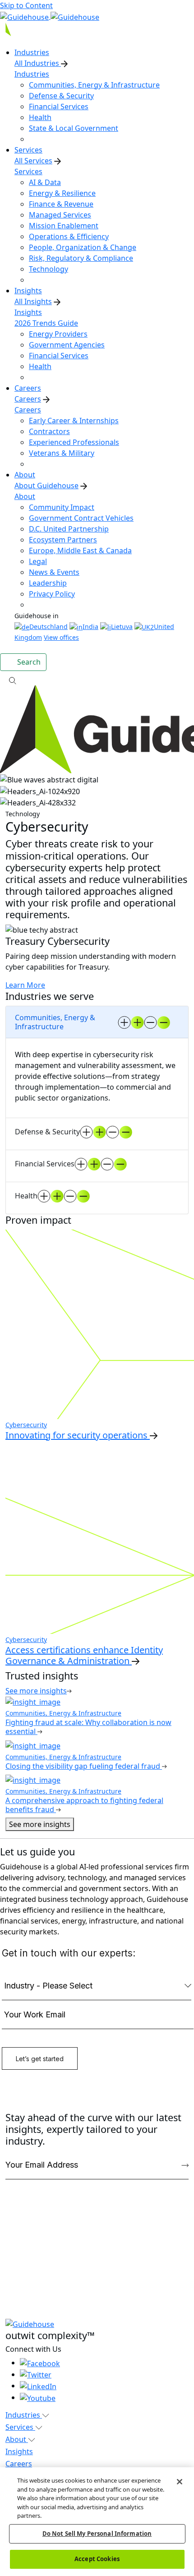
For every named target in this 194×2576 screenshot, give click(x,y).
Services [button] (20, 2427)
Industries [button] (24, 2415)
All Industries (38, 63)
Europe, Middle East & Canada (80, 550)
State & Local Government (74, 128)
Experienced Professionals (74, 442)
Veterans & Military (62, 453)
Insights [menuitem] (28, 291)
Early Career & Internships (74, 421)
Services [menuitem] (28, 150)
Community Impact (62, 507)
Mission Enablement (64, 226)
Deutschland (48, 627)
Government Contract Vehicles (81, 518)
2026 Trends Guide (46, 323)
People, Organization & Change (83, 247)
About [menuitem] (25, 475)
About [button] (17, 2439)
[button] (97, 680)
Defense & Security (61, 96)
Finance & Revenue (61, 204)
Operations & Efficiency (69, 236)
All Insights (33, 301)
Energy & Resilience (62, 193)
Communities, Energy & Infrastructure (94, 85)
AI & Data (45, 182)
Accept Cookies (97, 2559)
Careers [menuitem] (28, 388)
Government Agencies (67, 345)
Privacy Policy (52, 594)
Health (40, 117)
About (25, 496)
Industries (32, 74)
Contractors (49, 431)
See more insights (40, 1824)
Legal (38, 561)
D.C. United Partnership (69, 529)
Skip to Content (26, 5)
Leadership (48, 583)
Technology (48, 269)
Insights (28, 312)
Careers (28, 399)
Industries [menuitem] (32, 52)
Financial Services (59, 106)
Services (28, 171)
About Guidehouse (46, 486)
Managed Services (60, 215)
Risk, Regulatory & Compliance (81, 258)
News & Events (54, 572)
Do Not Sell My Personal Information (97, 2534)
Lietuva (122, 627)
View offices (61, 637)
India (90, 627)
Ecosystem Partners (63, 540)
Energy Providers (58, 334)
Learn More (25, 985)
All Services (33, 161)
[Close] (180, 2482)
